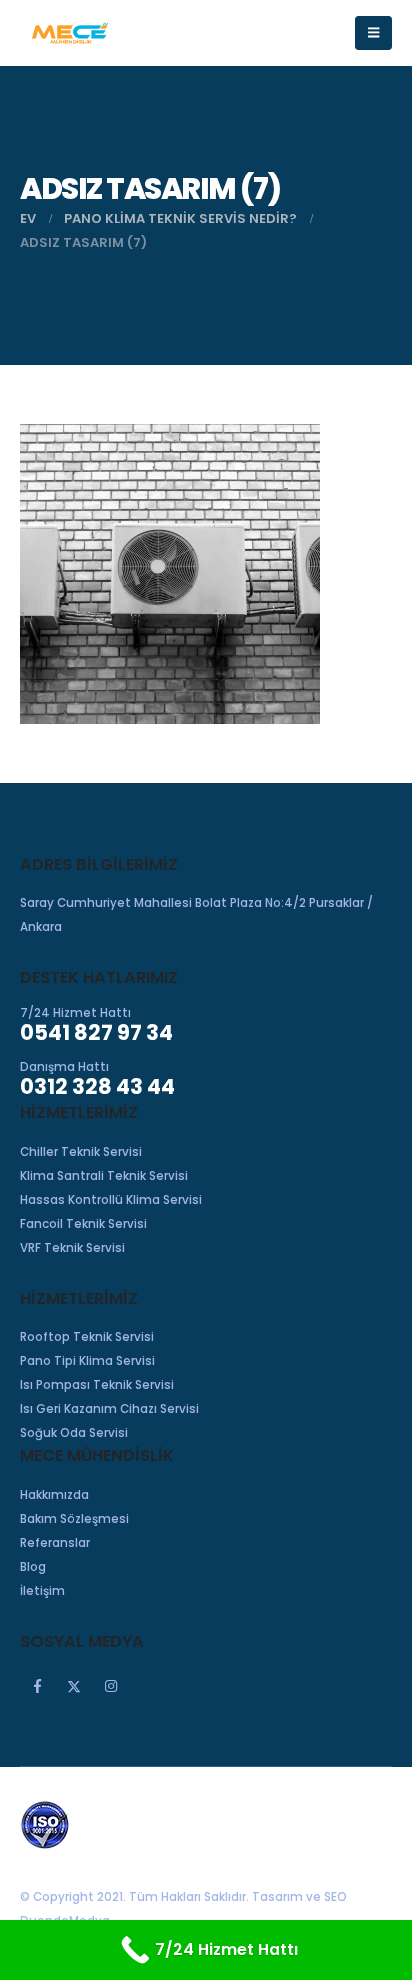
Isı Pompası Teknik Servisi (97, 1385)
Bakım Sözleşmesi (74, 1519)
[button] (373, 33)
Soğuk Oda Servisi (74, 1433)
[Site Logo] (70, 33)
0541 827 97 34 (96, 1032)
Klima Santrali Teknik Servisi (104, 1176)
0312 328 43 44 (97, 1086)
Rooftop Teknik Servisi (87, 1337)
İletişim (42, 1591)
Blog (33, 1567)
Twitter (74, 1686)
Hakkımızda (54, 1495)
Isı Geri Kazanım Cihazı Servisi (109, 1409)
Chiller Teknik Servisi (81, 1152)
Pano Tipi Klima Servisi (87, 1361)
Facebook (37, 1686)
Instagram (111, 1686)
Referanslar (55, 1543)
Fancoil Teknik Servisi (83, 1224)
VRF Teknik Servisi (72, 1248)
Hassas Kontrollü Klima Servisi (111, 1200)
